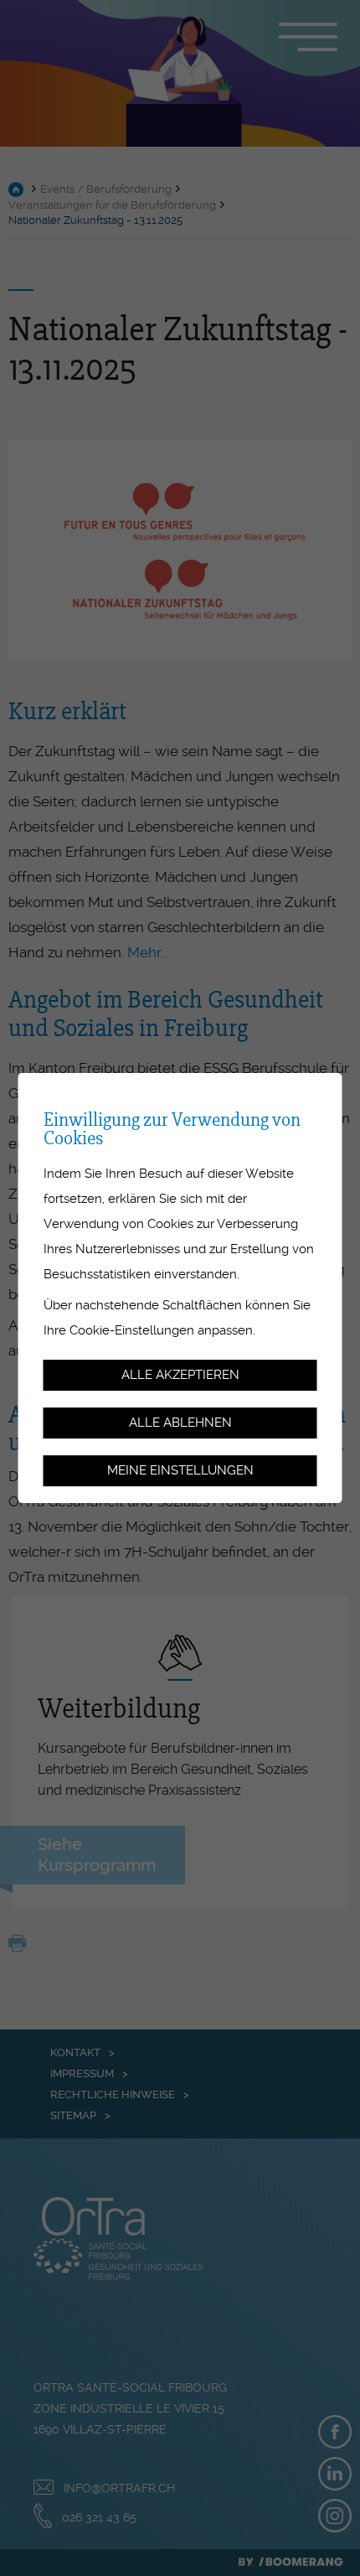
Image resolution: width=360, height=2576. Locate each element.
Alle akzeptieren (180, 1376)
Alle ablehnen (180, 1423)
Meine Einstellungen (180, 1470)
